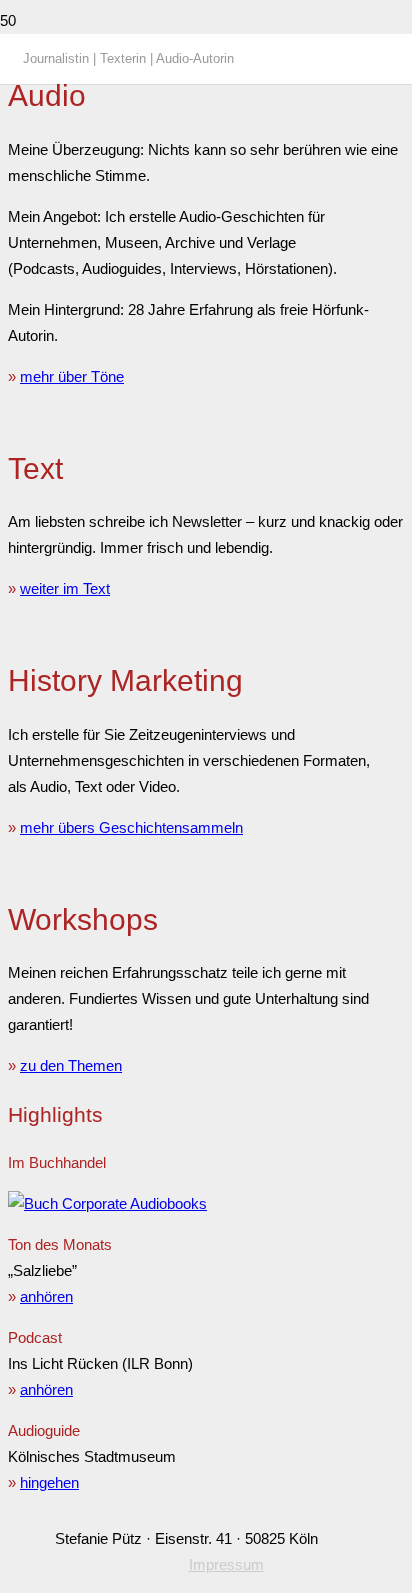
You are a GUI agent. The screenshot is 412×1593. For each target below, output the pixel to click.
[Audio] (107, 1203)
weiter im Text (65, 588)
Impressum (226, 1564)
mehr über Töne (72, 376)
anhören (46, 1296)
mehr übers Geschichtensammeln (131, 827)
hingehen (49, 1482)
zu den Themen (71, 1065)
